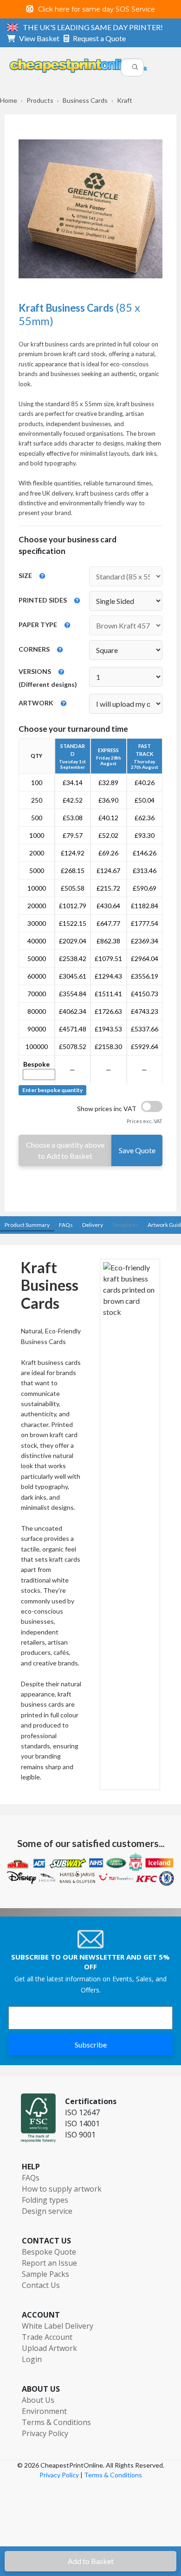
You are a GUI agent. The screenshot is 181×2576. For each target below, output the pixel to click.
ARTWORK (36, 703)
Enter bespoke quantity (52, 1090)
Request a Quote (99, 38)
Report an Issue (49, 2263)
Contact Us (41, 2285)
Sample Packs (45, 2274)
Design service (47, 2211)
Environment (44, 2411)
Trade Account (47, 2337)
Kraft (125, 100)
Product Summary (27, 1225)
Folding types (45, 2200)
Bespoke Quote (49, 2252)
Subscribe (91, 2045)
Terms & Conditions (56, 2422)
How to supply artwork (62, 2189)
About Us (38, 2400)
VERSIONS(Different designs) (48, 678)
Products (40, 100)
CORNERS (34, 649)
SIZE (25, 575)
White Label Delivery (58, 2326)
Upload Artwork (49, 2348)
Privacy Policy (45, 2433)
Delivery (93, 1225)
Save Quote (137, 1150)
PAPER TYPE (38, 625)
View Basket (41, 38)
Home (9, 100)
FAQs (66, 1225)
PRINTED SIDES (43, 600)
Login (32, 2359)
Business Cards (85, 100)
